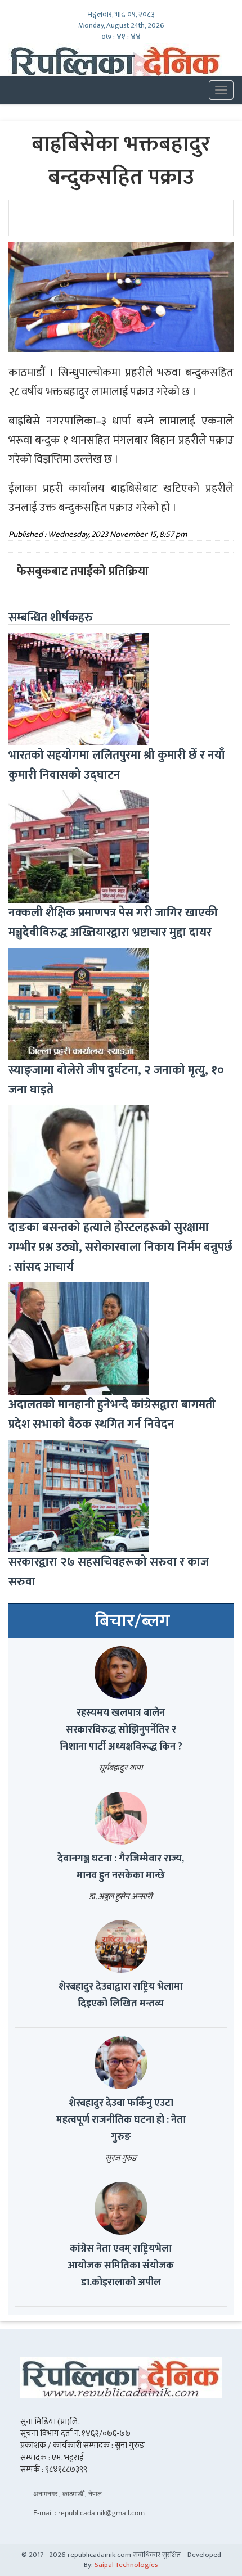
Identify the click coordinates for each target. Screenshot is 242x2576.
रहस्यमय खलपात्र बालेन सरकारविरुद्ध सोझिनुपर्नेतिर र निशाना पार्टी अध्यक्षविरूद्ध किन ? (121, 1730)
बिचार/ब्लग (132, 1621)
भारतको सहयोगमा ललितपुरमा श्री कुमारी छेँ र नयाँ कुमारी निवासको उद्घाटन (117, 765)
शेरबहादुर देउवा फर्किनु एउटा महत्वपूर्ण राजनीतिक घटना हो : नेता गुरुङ (121, 2120)
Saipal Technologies (126, 2565)
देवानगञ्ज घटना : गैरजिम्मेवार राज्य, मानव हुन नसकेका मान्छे (121, 1867)
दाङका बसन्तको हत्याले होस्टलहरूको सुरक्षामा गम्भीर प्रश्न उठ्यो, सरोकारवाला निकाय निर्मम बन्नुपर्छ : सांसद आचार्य (120, 1247)
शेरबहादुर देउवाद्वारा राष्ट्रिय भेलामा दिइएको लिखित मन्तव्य (121, 1995)
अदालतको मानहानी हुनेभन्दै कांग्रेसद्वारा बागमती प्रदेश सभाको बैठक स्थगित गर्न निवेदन (112, 1414)
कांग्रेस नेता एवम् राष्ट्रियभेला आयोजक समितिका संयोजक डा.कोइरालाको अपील (121, 2266)
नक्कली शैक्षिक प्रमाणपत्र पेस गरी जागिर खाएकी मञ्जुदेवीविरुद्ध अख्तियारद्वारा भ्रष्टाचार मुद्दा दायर (113, 923)
